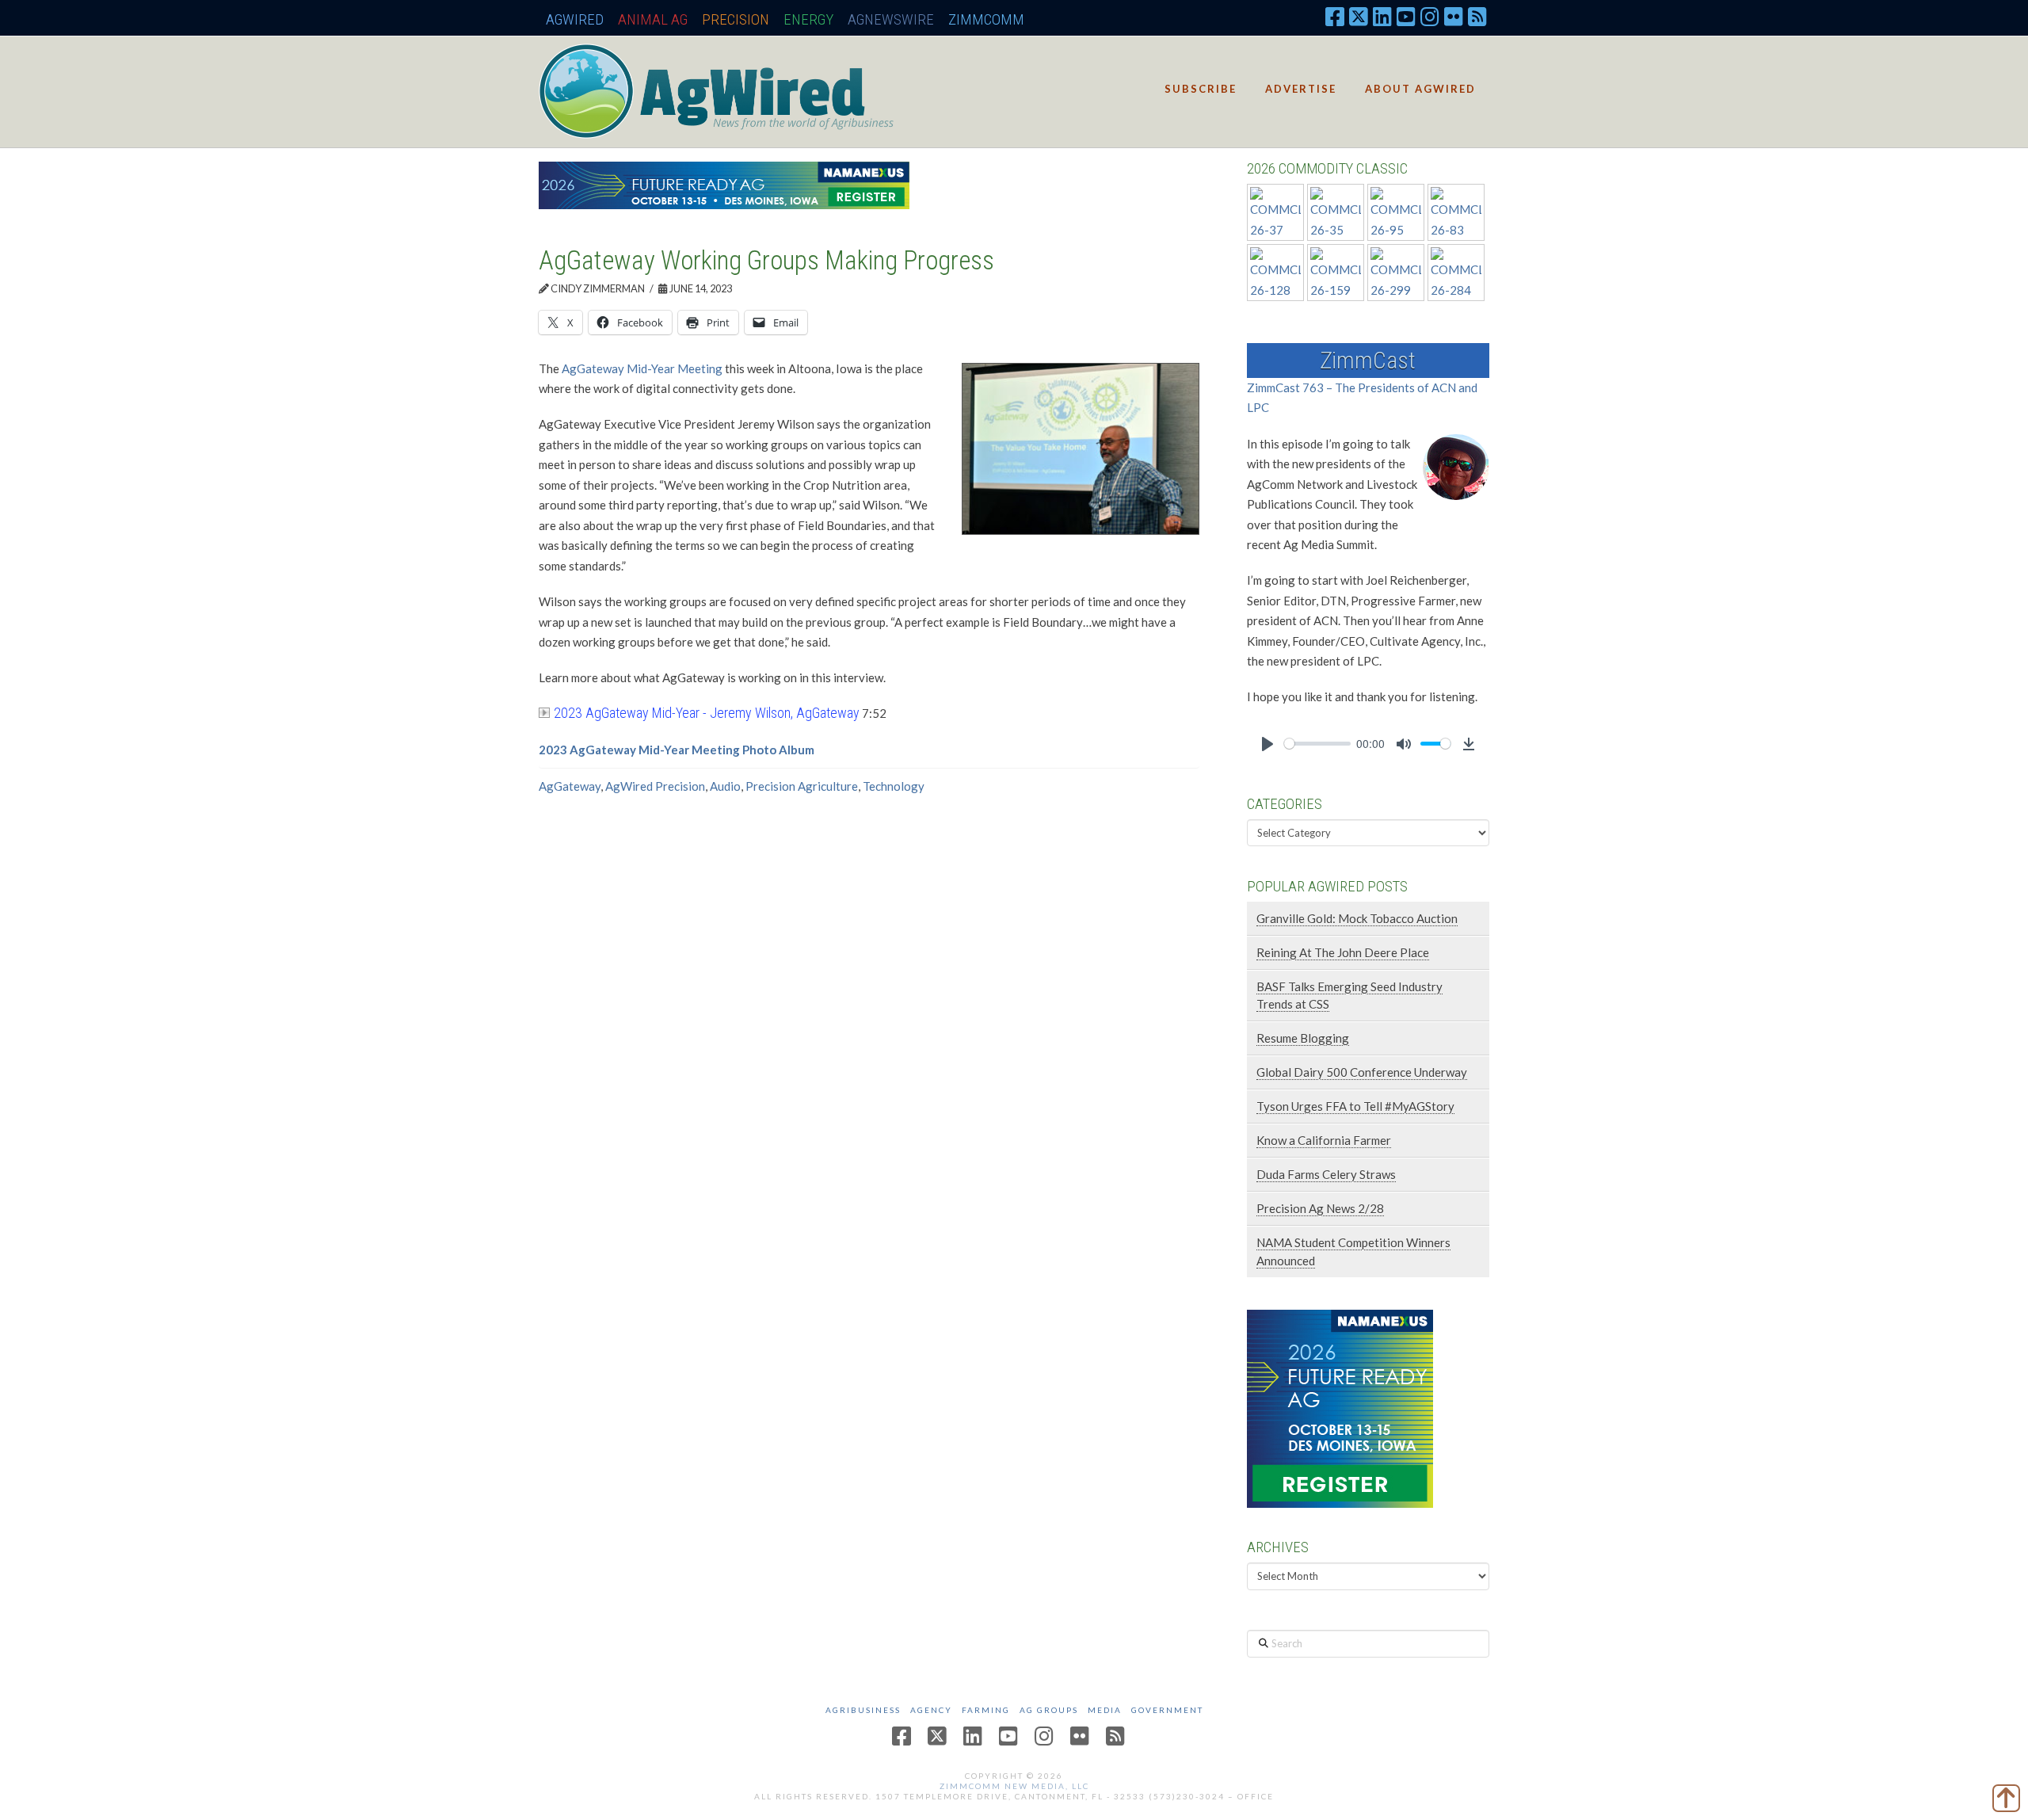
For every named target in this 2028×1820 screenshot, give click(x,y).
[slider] (1317, 744)
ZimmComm (986, 19)
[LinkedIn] (1382, 16)
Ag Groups (1049, 1710)
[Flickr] (1454, 16)
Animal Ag (653, 19)
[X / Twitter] (1359, 16)
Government (1167, 1710)
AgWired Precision (655, 786)
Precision (736, 19)
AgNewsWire (891, 19)
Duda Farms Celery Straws (1326, 1174)
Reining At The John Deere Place (1343, 952)
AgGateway (570, 786)
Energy (808, 19)
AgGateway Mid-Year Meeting (642, 368)
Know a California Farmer (1324, 1140)
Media (1105, 1710)
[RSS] (1477, 16)
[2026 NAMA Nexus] (724, 184)
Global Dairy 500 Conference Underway (1362, 1072)
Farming (986, 1710)
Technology (894, 786)
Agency (931, 1710)
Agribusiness (863, 1710)
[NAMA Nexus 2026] (1340, 1407)
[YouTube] (1406, 16)
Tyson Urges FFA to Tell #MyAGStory (1355, 1106)
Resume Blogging (1303, 1038)
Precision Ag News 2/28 (1320, 1208)
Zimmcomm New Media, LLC (1014, 1786)
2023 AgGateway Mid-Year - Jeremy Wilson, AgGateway (707, 713)
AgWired (575, 19)
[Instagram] (1430, 16)
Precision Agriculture (802, 786)
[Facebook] (1335, 16)
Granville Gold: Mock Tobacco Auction (1357, 918)
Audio (725, 786)
